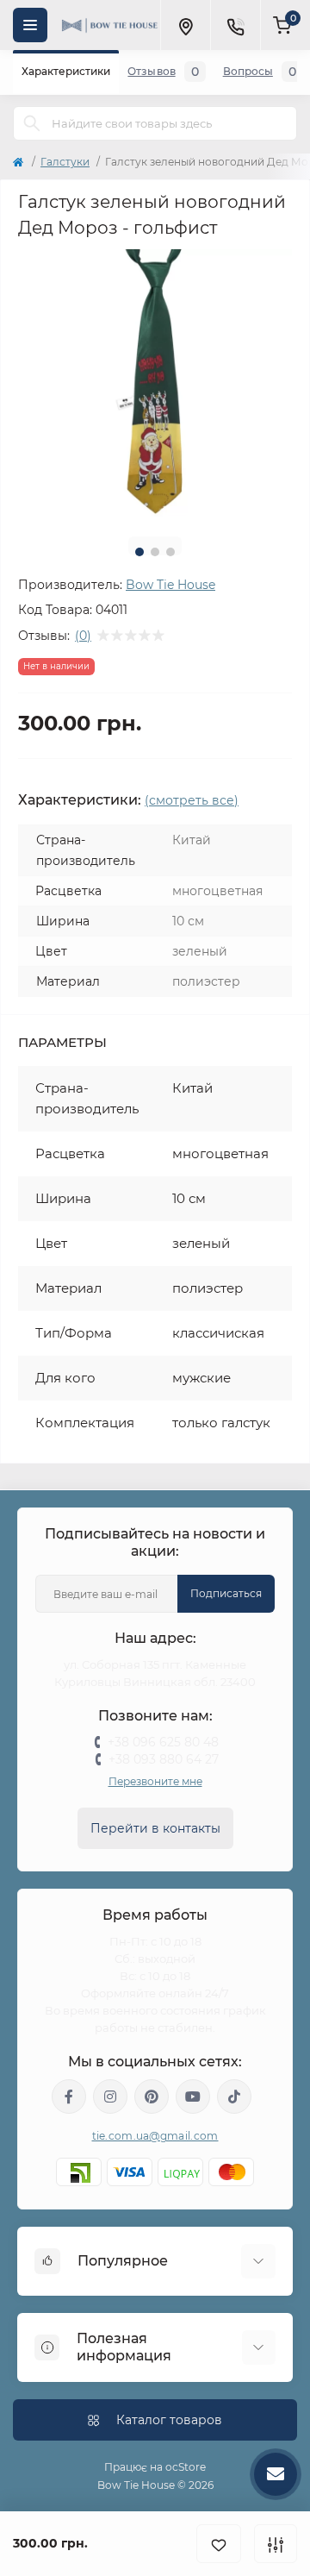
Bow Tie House (170, 585)
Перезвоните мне (155, 1781)
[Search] (32, 123)
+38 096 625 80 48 (163, 1742)
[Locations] (185, 25)
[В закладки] (219, 2544)
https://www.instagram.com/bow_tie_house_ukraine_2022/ (110, 2097)
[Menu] (30, 25)
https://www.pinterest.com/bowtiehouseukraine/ (152, 2097)
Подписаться (226, 1593)
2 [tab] (155, 552)
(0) (83, 636)
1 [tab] (139, 552)
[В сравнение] (276, 2544)
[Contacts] (235, 25)
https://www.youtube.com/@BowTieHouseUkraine (193, 2097)
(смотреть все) (192, 800)
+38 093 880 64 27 (164, 1759)
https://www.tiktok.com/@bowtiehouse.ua (234, 2097)
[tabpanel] (155, 386)
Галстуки (65, 162)
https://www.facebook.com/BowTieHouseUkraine (69, 2097)
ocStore (186, 2467)
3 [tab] (170, 552)
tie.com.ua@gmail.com (155, 2136)
